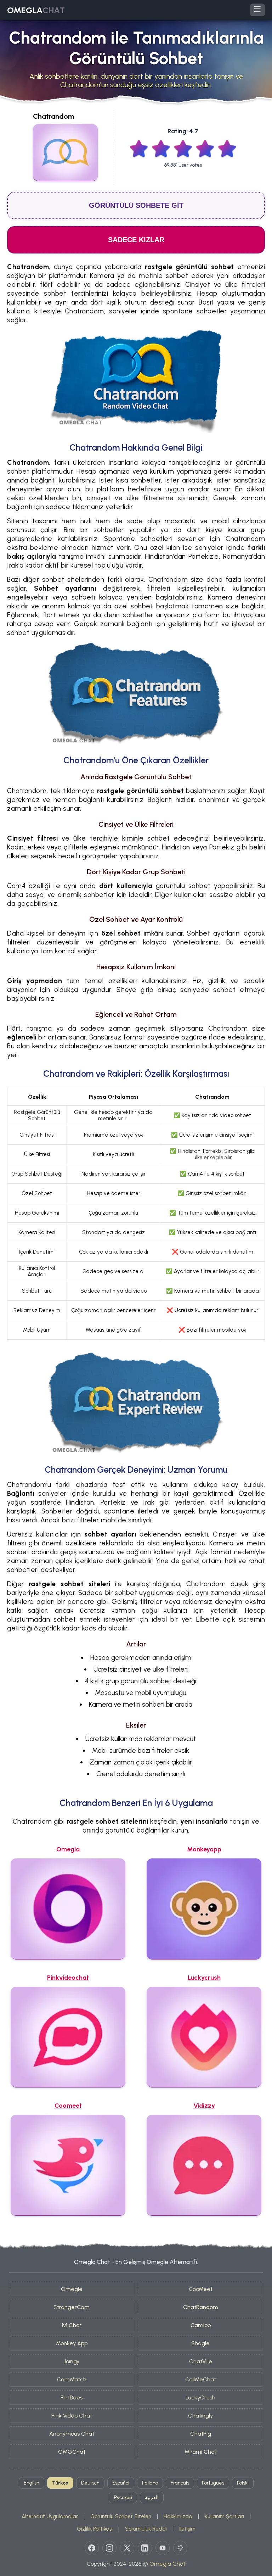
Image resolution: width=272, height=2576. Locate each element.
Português (213, 2483)
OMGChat (72, 2452)
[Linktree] (180, 2548)
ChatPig (201, 2434)
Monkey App (72, 2343)
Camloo (201, 2325)
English (32, 2483)
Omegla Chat (168, 2564)
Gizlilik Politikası (95, 2529)
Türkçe (60, 2483)
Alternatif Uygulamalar (50, 2516)
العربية (152, 2497)
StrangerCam (72, 2307)
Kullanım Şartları (224, 2516)
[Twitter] (127, 2548)
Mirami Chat (201, 2452)
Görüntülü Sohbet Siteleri (121, 2516)
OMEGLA (36, 10)
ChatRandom (201, 2307)
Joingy (72, 2361)
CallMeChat (201, 2379)
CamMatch (72, 2379)
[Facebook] (92, 2548)
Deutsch (90, 2483)
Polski (243, 2483)
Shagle (200, 2343)
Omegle (72, 2289)
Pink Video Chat (72, 2416)
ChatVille (201, 2361)
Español (121, 2483)
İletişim (187, 2529)
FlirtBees (72, 2397)
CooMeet (201, 2289)
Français (180, 2483)
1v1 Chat (72, 2325)
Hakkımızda (178, 2516)
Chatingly (200, 2416)
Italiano (150, 2483)
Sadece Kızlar (136, 240)
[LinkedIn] (145, 2548)
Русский (123, 2497)
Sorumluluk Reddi (146, 2529)
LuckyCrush (200, 2397)
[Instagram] (109, 2548)
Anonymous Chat (72, 2434)
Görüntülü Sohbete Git (136, 205)
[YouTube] (163, 2548)
